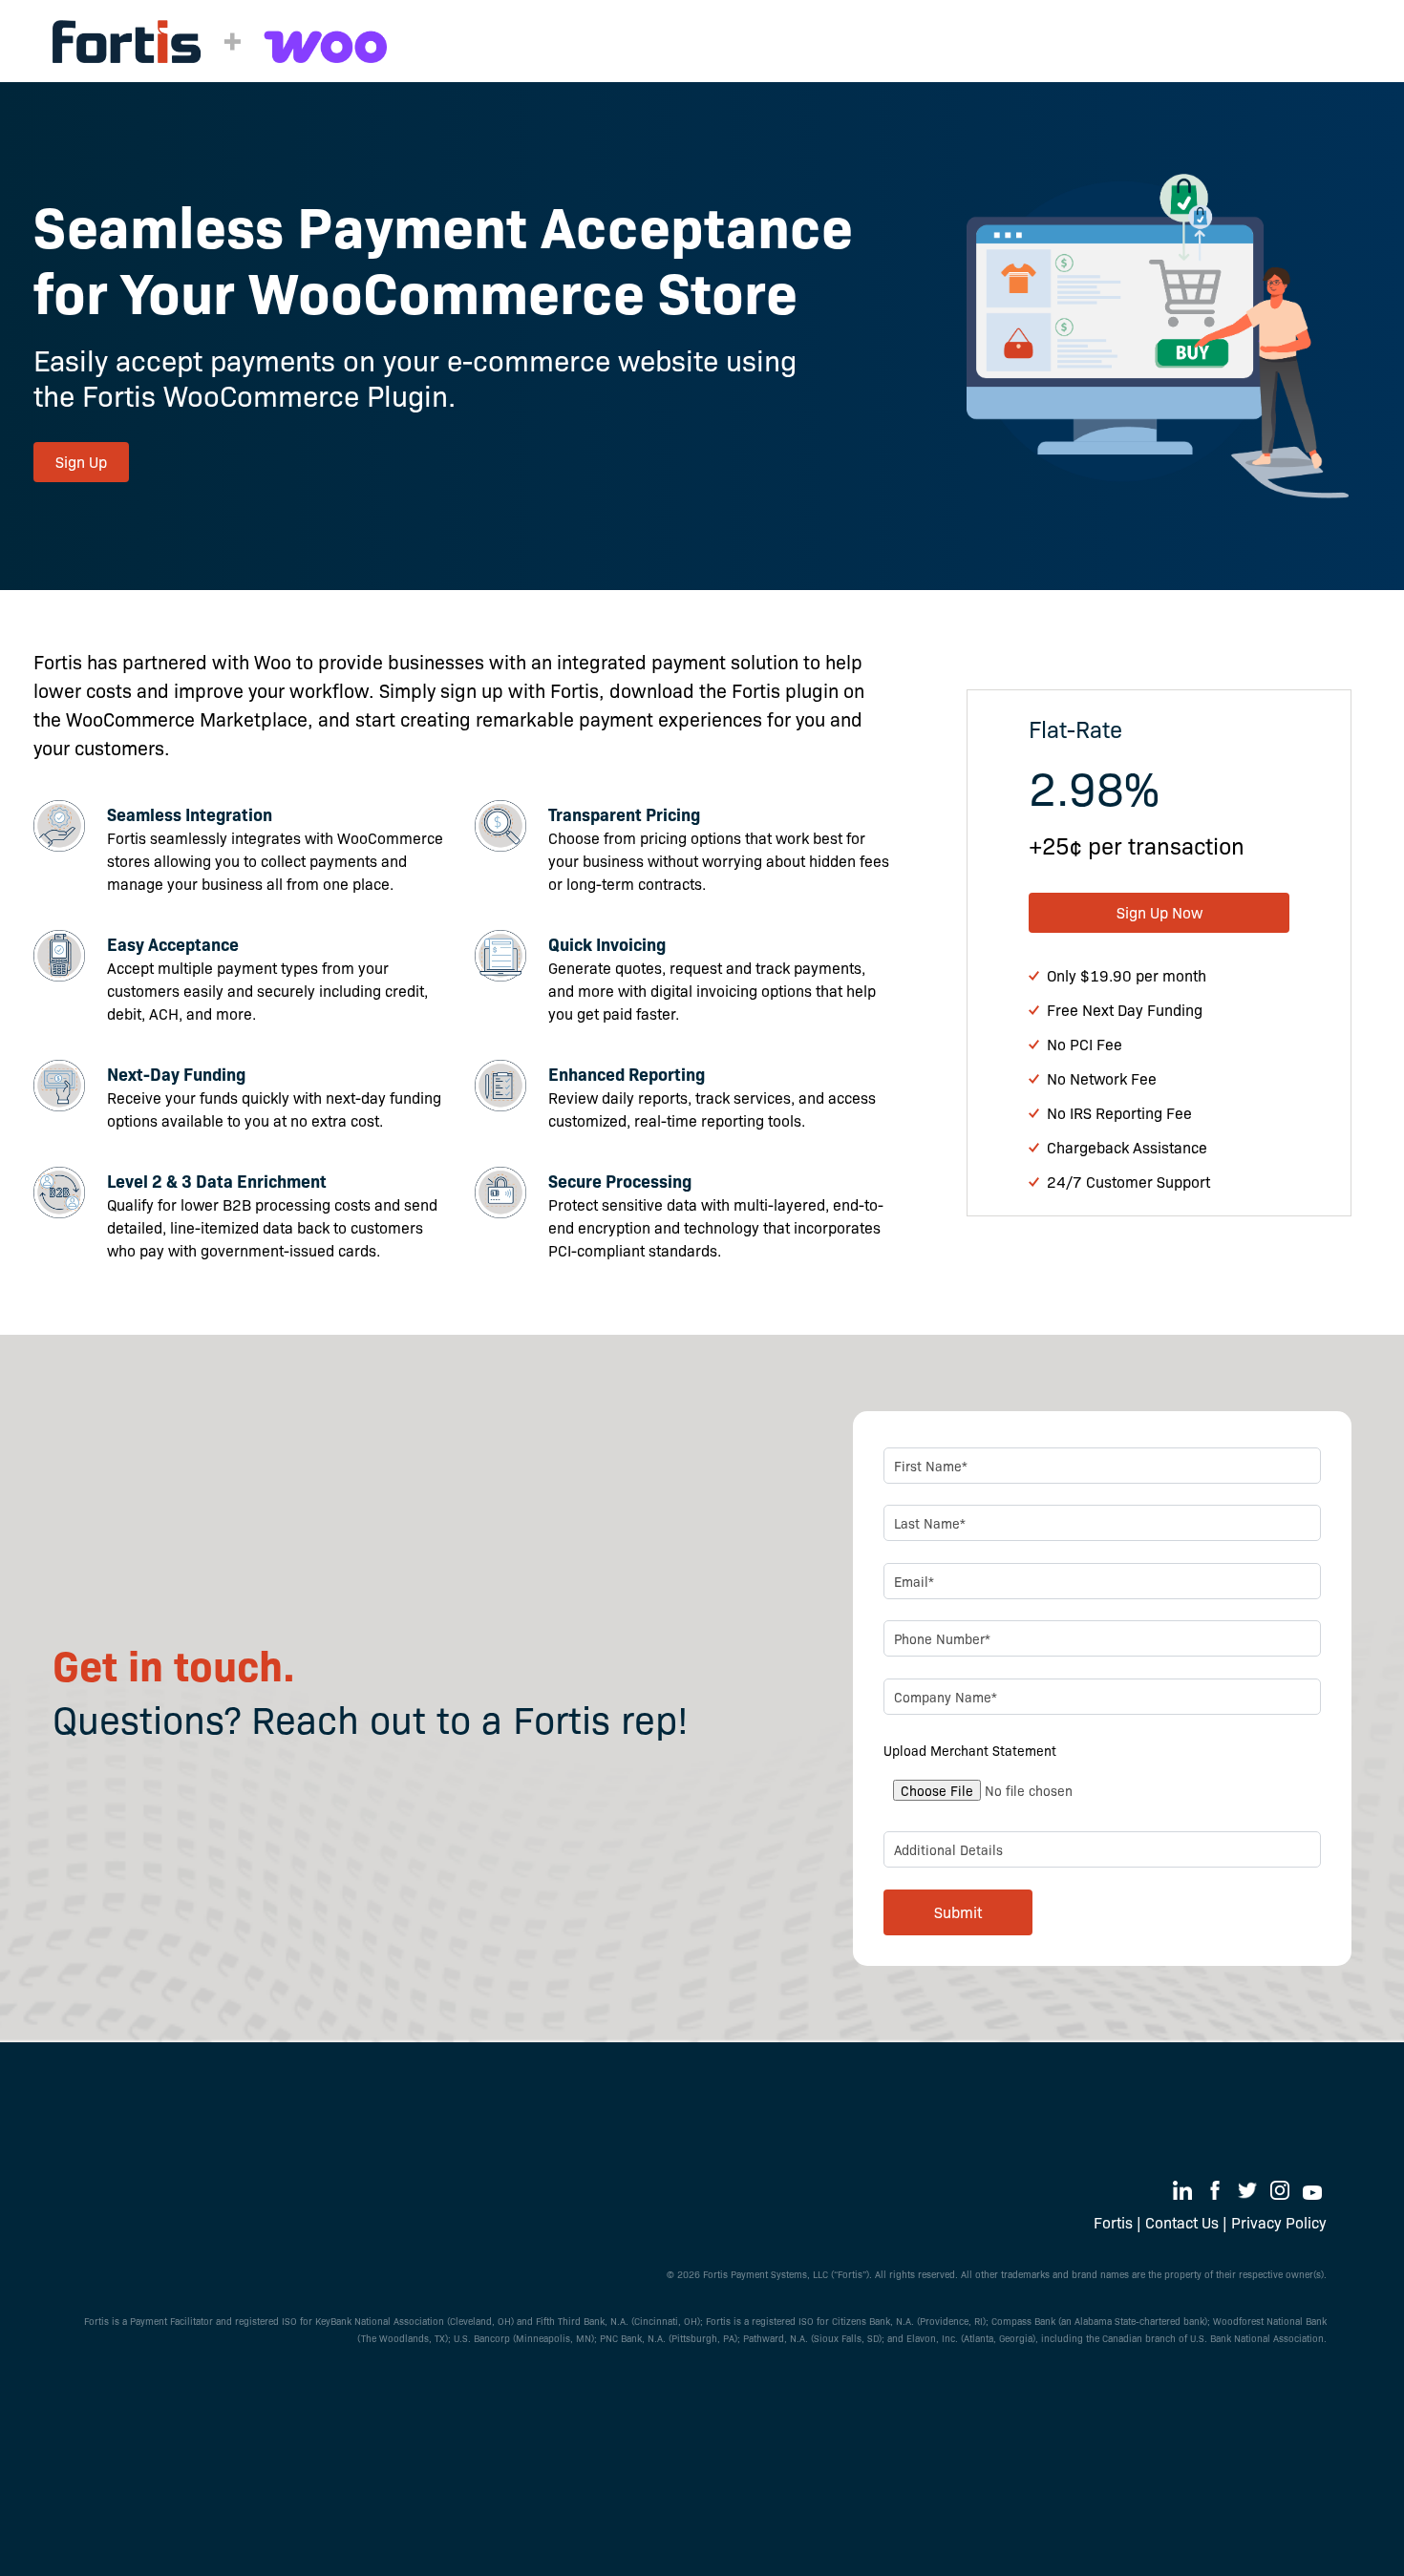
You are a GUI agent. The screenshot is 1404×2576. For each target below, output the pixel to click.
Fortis (1113, 2222)
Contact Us (1182, 2222)
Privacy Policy (1279, 2222)
